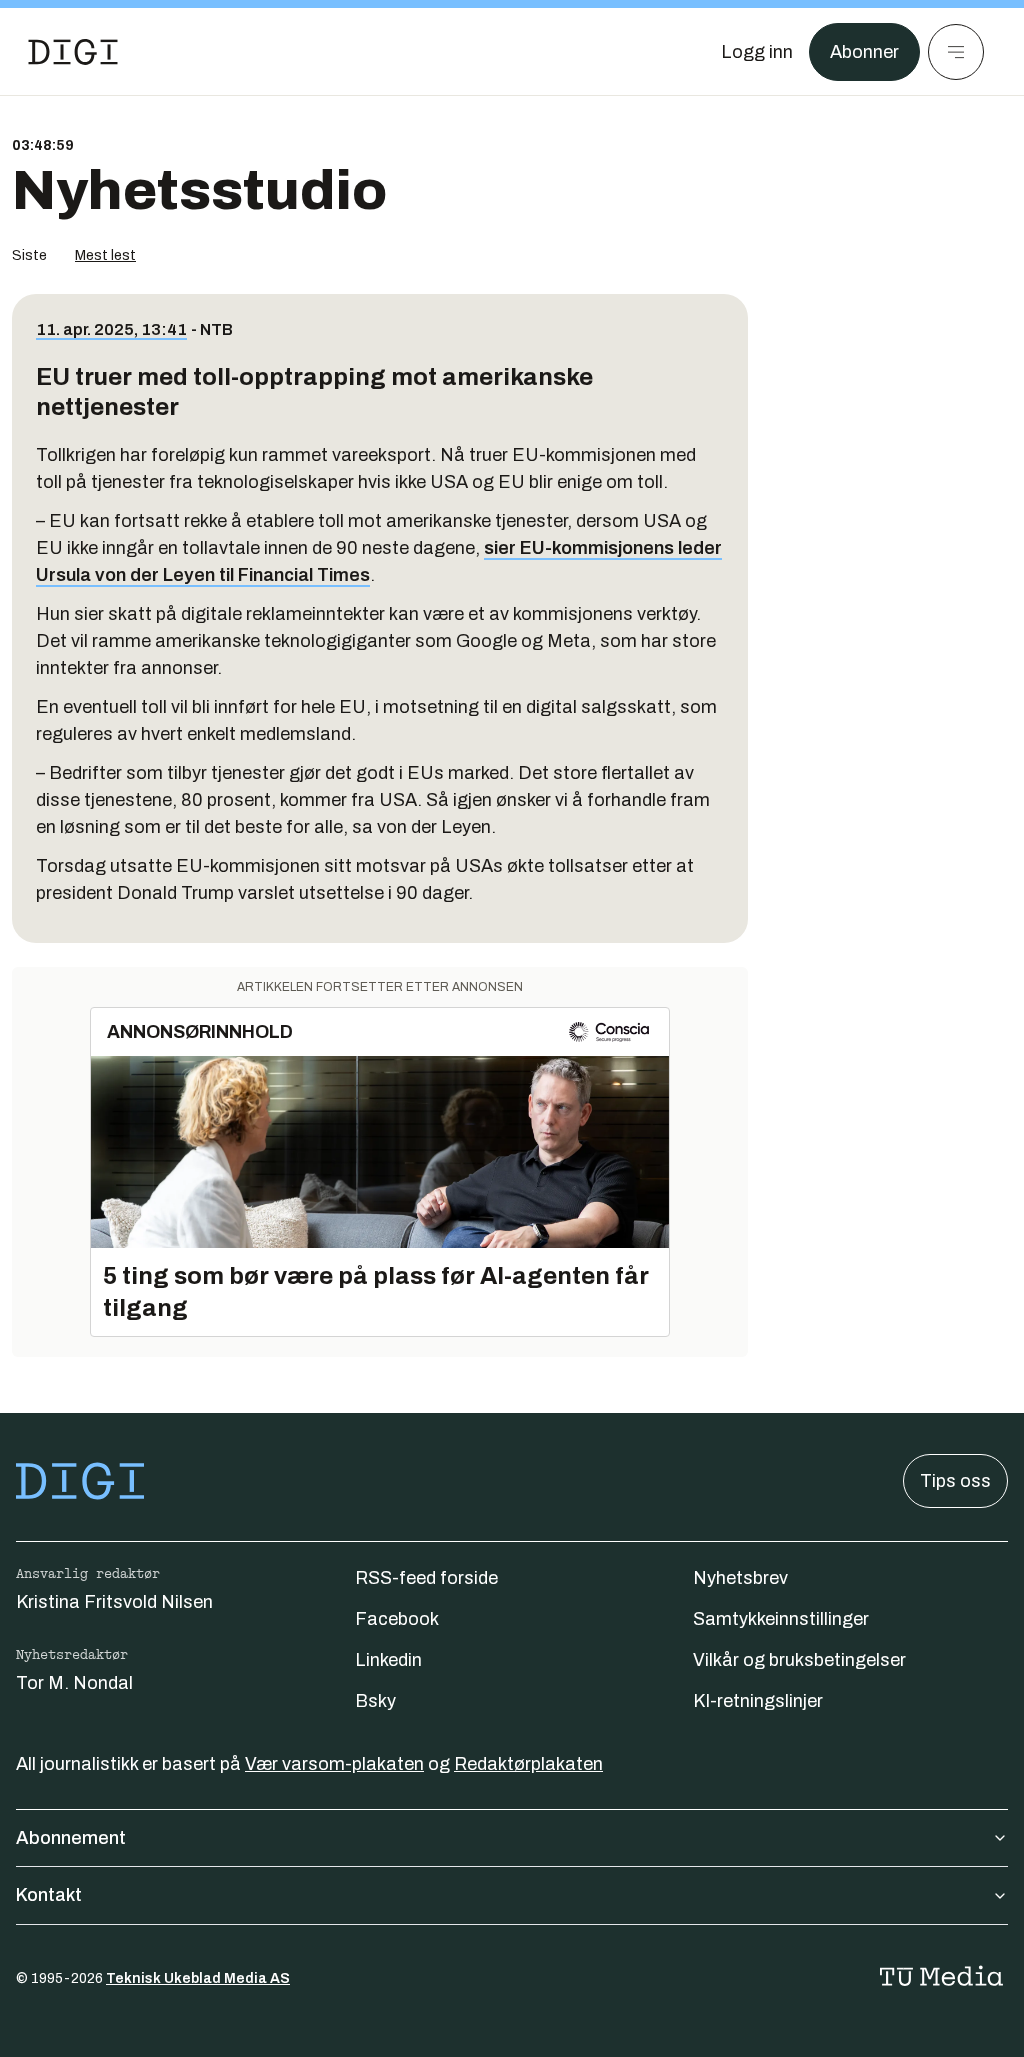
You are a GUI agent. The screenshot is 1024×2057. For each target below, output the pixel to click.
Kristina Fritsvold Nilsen (114, 1602)
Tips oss (955, 1481)
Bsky (375, 1701)
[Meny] (956, 52)
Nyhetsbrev (740, 1578)
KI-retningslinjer (758, 1701)
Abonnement (71, 1838)
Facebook (397, 1619)
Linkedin (388, 1660)
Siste (29, 255)
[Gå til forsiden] (73, 52)
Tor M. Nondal (74, 1683)
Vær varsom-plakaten (334, 1764)
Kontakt (49, 1895)
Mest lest (105, 255)
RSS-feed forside (426, 1578)
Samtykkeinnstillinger (781, 1619)
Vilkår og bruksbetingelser (799, 1660)
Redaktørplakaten (528, 1764)
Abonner (864, 52)
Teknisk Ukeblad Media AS (198, 1978)
